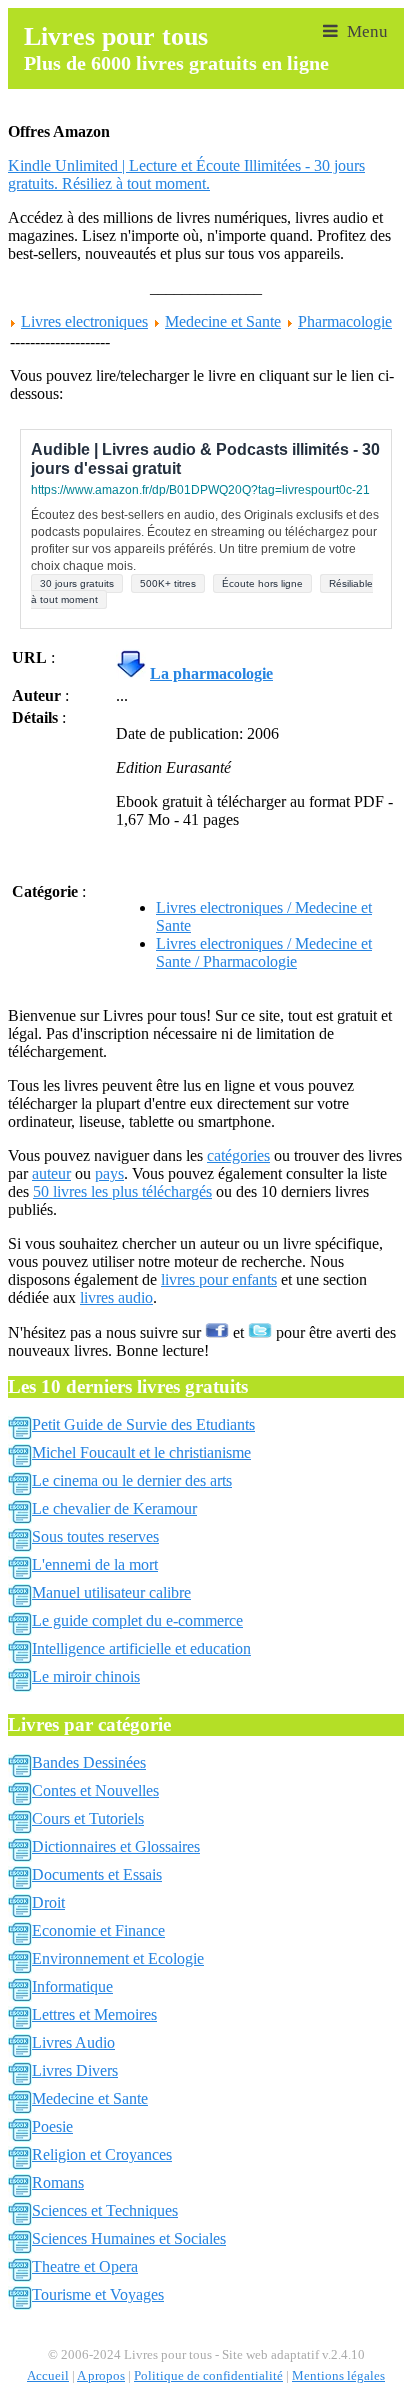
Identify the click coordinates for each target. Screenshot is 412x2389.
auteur (51, 1173)
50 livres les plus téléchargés (122, 1191)
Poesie (52, 2126)
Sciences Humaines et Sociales (129, 2238)
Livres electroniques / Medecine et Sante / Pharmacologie (264, 952)
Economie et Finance (98, 1930)
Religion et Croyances (102, 2154)
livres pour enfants (219, 1279)
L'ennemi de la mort (95, 1564)
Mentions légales (338, 2376)
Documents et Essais (97, 1874)
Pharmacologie (345, 321)
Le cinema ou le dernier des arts (132, 1480)
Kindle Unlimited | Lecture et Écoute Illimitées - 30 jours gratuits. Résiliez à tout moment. (186, 174)
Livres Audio (73, 2042)
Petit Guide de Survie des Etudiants (143, 1424)
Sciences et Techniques (105, 2210)
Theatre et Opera (85, 2266)
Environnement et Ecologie (118, 1958)
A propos (101, 2376)
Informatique (72, 1986)
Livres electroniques (84, 321)
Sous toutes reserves (95, 1536)
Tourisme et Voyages (98, 2294)
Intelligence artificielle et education (141, 1648)
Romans (58, 2182)
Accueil (48, 2376)
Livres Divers (75, 2070)
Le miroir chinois (86, 1676)
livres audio (116, 1297)
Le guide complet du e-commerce (137, 1620)
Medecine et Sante (223, 321)
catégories (238, 1155)
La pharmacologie (211, 673)
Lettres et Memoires (94, 2014)
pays (109, 1173)
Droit (48, 1902)
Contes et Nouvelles (95, 1790)
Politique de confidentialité (208, 2376)
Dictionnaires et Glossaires (116, 1846)
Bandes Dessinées (89, 1762)
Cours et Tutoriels (88, 1818)
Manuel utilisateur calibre (111, 1592)
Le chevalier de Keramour (114, 1508)
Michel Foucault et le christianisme (141, 1452)
